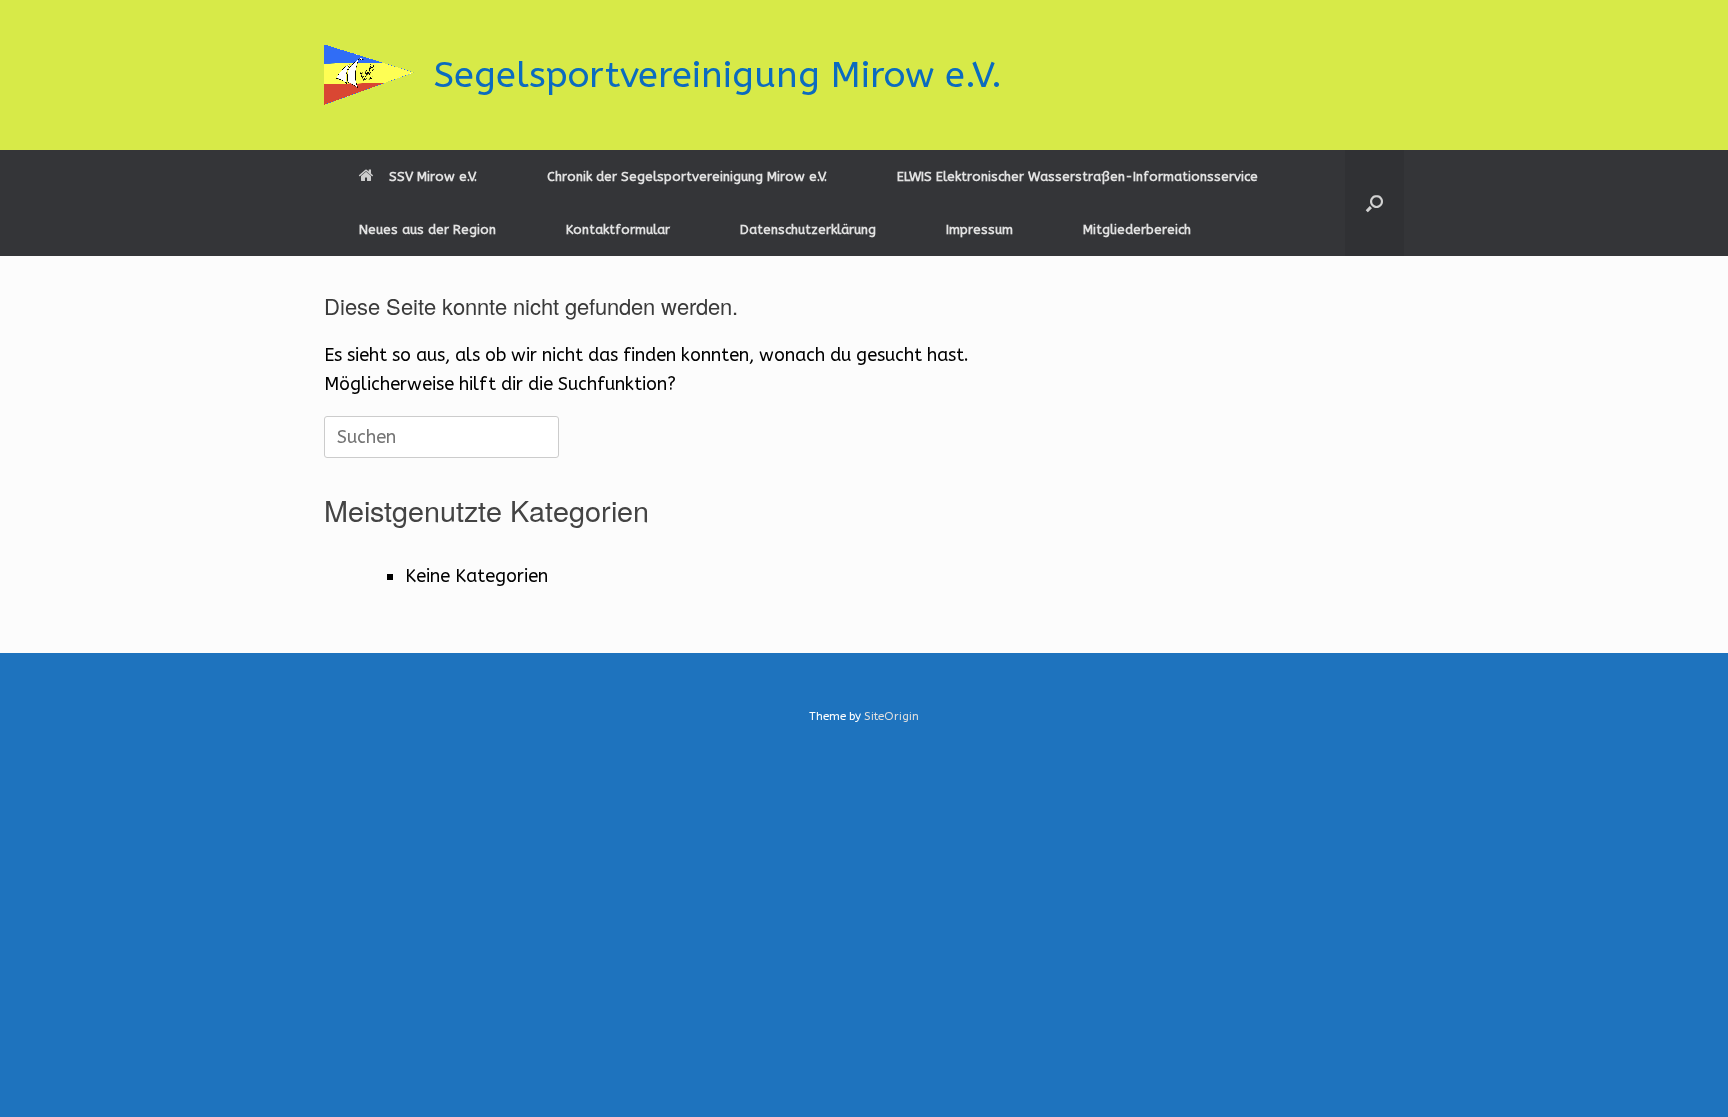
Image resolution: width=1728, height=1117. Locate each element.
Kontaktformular (618, 229)
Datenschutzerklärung (808, 229)
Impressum (979, 229)
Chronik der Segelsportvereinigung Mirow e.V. (687, 176)
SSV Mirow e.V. (433, 176)
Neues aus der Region (427, 229)
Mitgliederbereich (1137, 229)
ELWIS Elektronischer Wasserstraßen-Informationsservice (1077, 176)
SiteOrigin (891, 716)
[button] (1374, 203)
